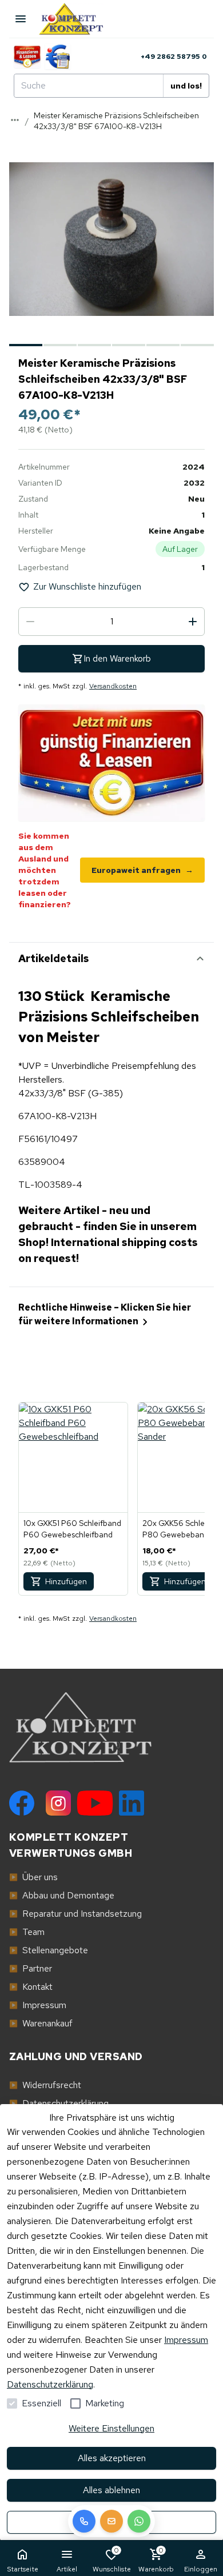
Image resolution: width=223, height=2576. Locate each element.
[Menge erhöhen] (193, 622)
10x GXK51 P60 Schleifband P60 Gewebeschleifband (72, 1529)
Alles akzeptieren (112, 2458)
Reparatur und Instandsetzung (75, 1914)
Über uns (33, 1877)
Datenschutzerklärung (50, 2384)
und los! (186, 86)
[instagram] (58, 1803)
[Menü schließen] (21, 19)
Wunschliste (112, 2560)
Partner (31, 1968)
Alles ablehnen (111, 2490)
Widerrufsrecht (45, 2085)
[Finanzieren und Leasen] (27, 57)
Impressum (186, 2340)
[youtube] (95, 1803)
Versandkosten (113, 686)
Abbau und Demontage (62, 1895)
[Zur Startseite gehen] (77, 19)
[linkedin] (132, 1803)
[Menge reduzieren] (30, 622)
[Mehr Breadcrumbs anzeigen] (15, 120)
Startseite (23, 2569)
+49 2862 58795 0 (174, 57)
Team (27, 1932)
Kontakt (31, 1987)
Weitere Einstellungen (111, 2428)
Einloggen (201, 2569)
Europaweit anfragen (142, 870)
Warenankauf (41, 2023)
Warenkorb (156, 2560)
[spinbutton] (111, 622)
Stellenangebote (49, 1950)
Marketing (105, 2403)
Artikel (67, 2569)
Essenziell (41, 2403)
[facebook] (22, 1803)
